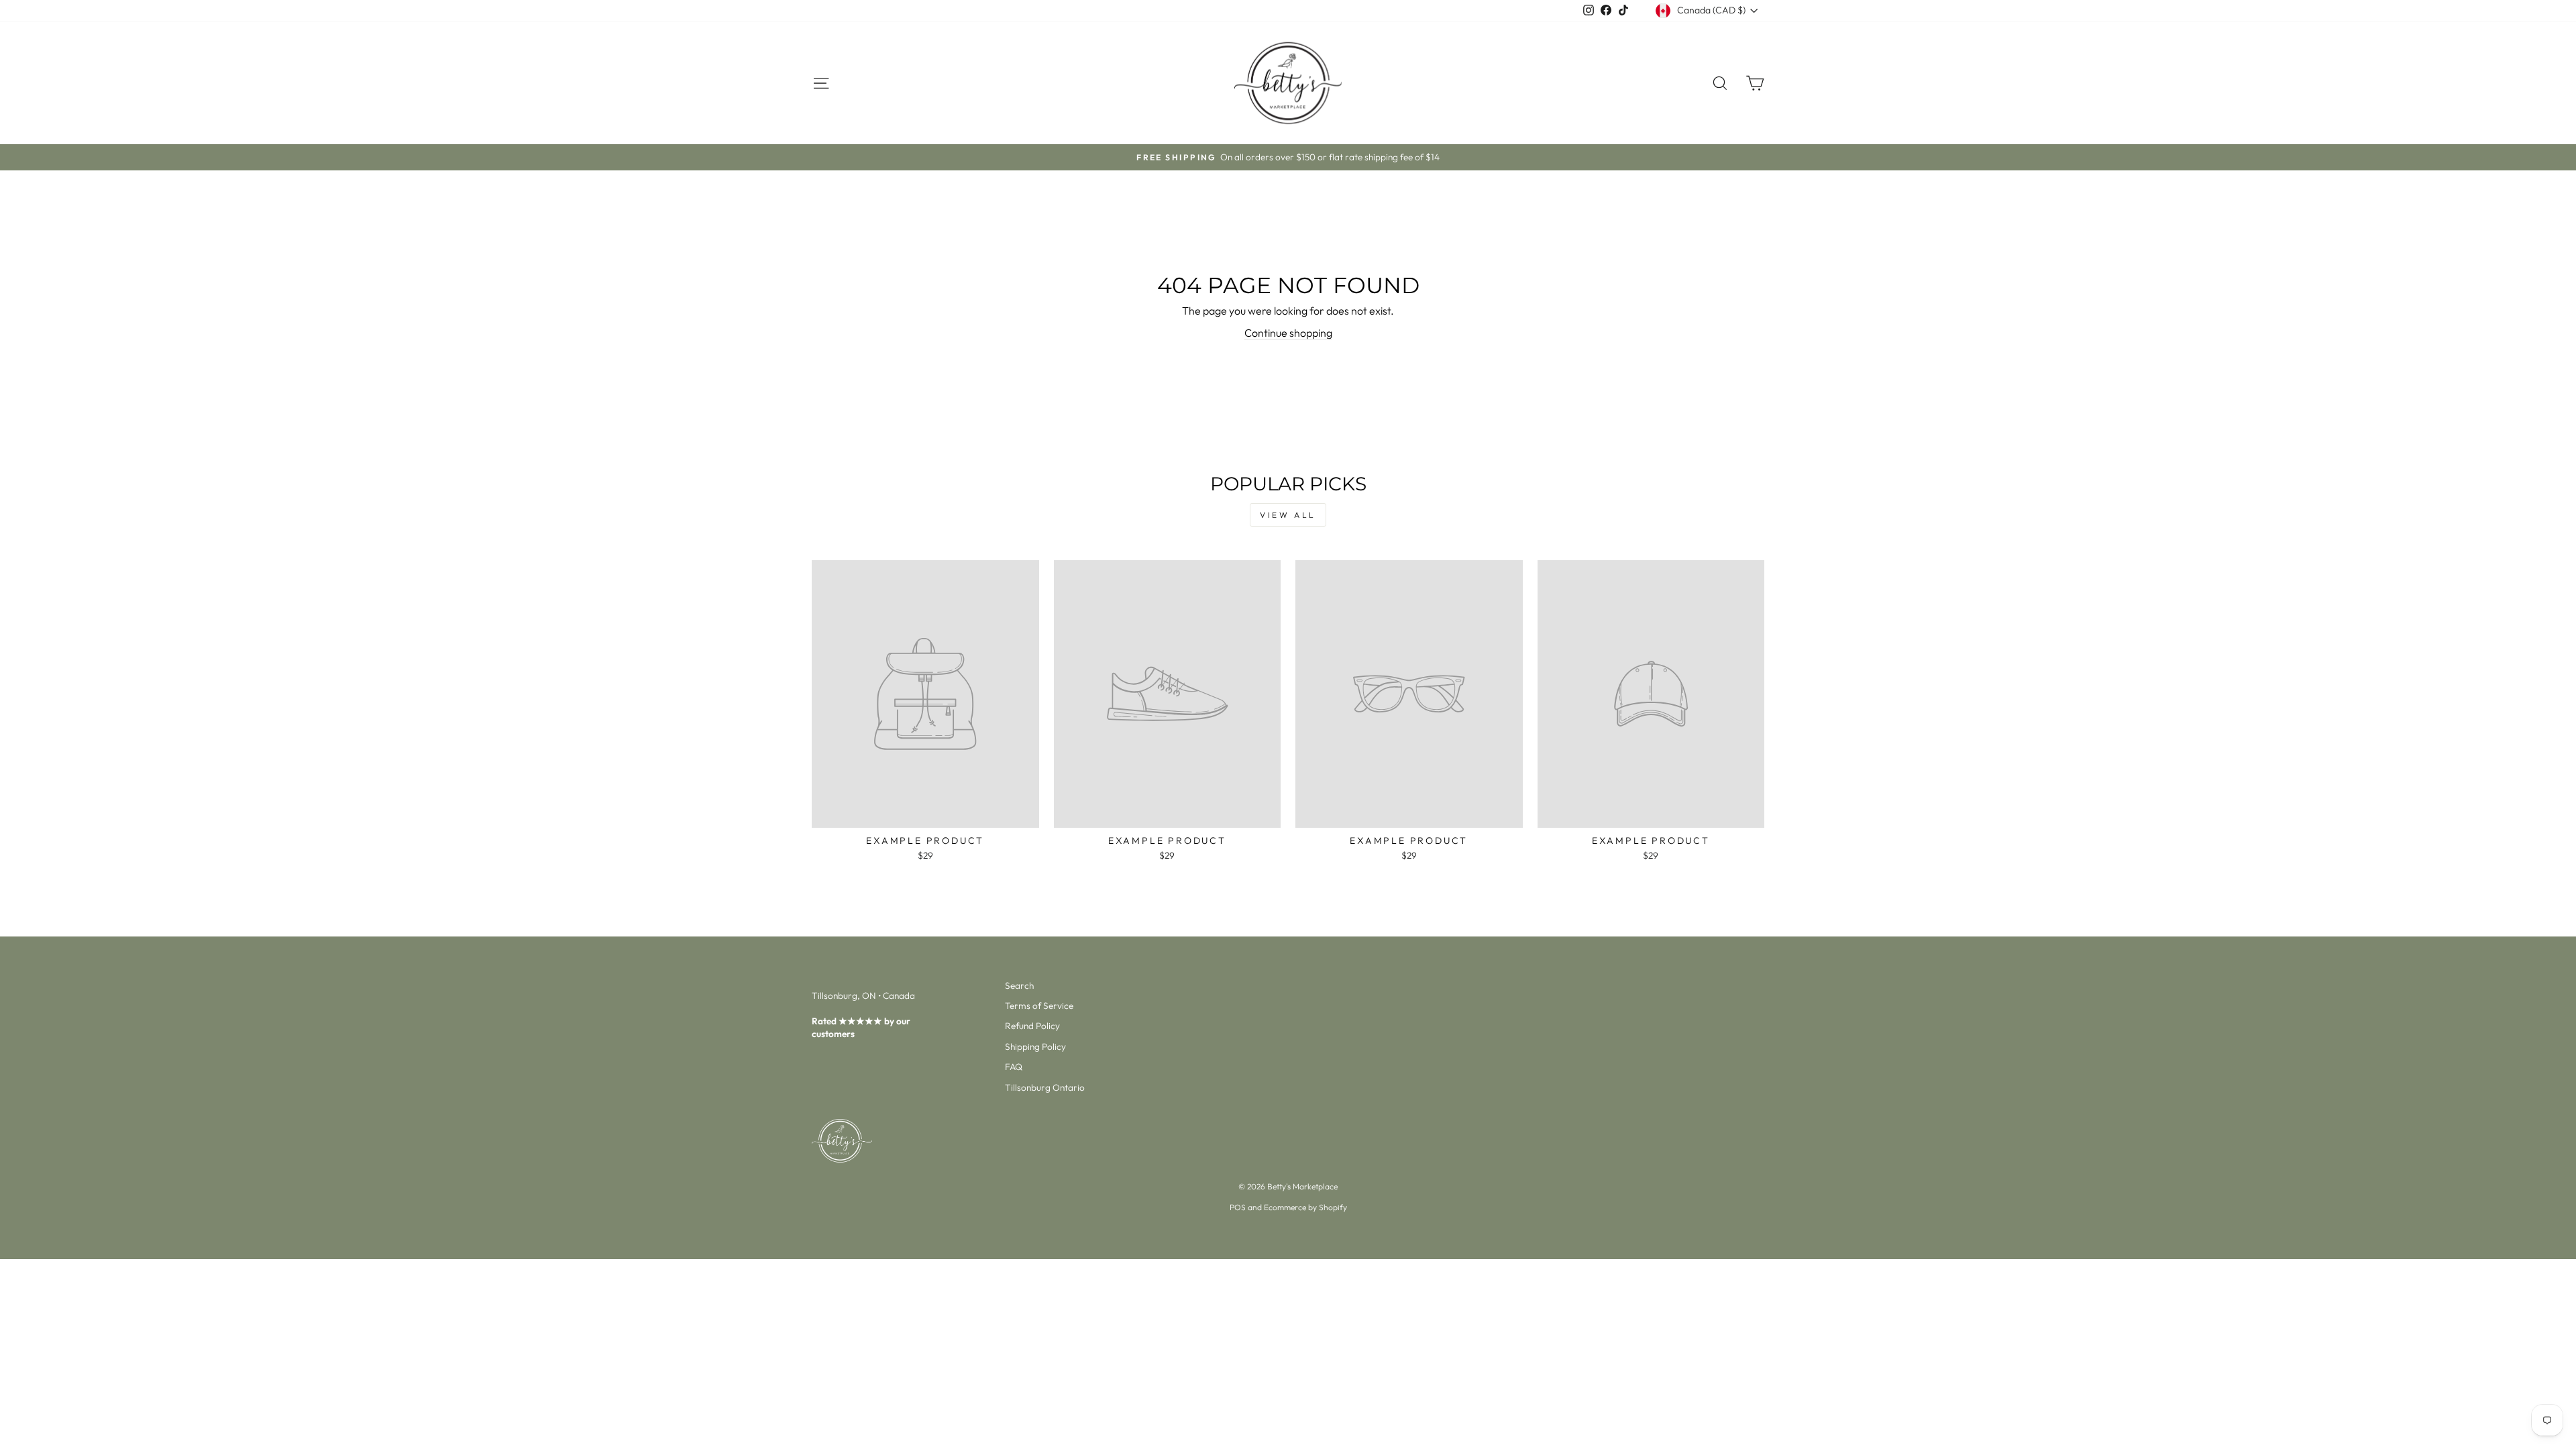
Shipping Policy (1035, 1046)
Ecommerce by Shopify (1305, 1207)
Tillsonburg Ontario (1045, 1087)
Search (1019, 985)
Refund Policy (1032, 1026)
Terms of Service (1039, 1006)
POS (1238, 1207)
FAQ (1014, 1067)
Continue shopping (1288, 333)
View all (1288, 515)
